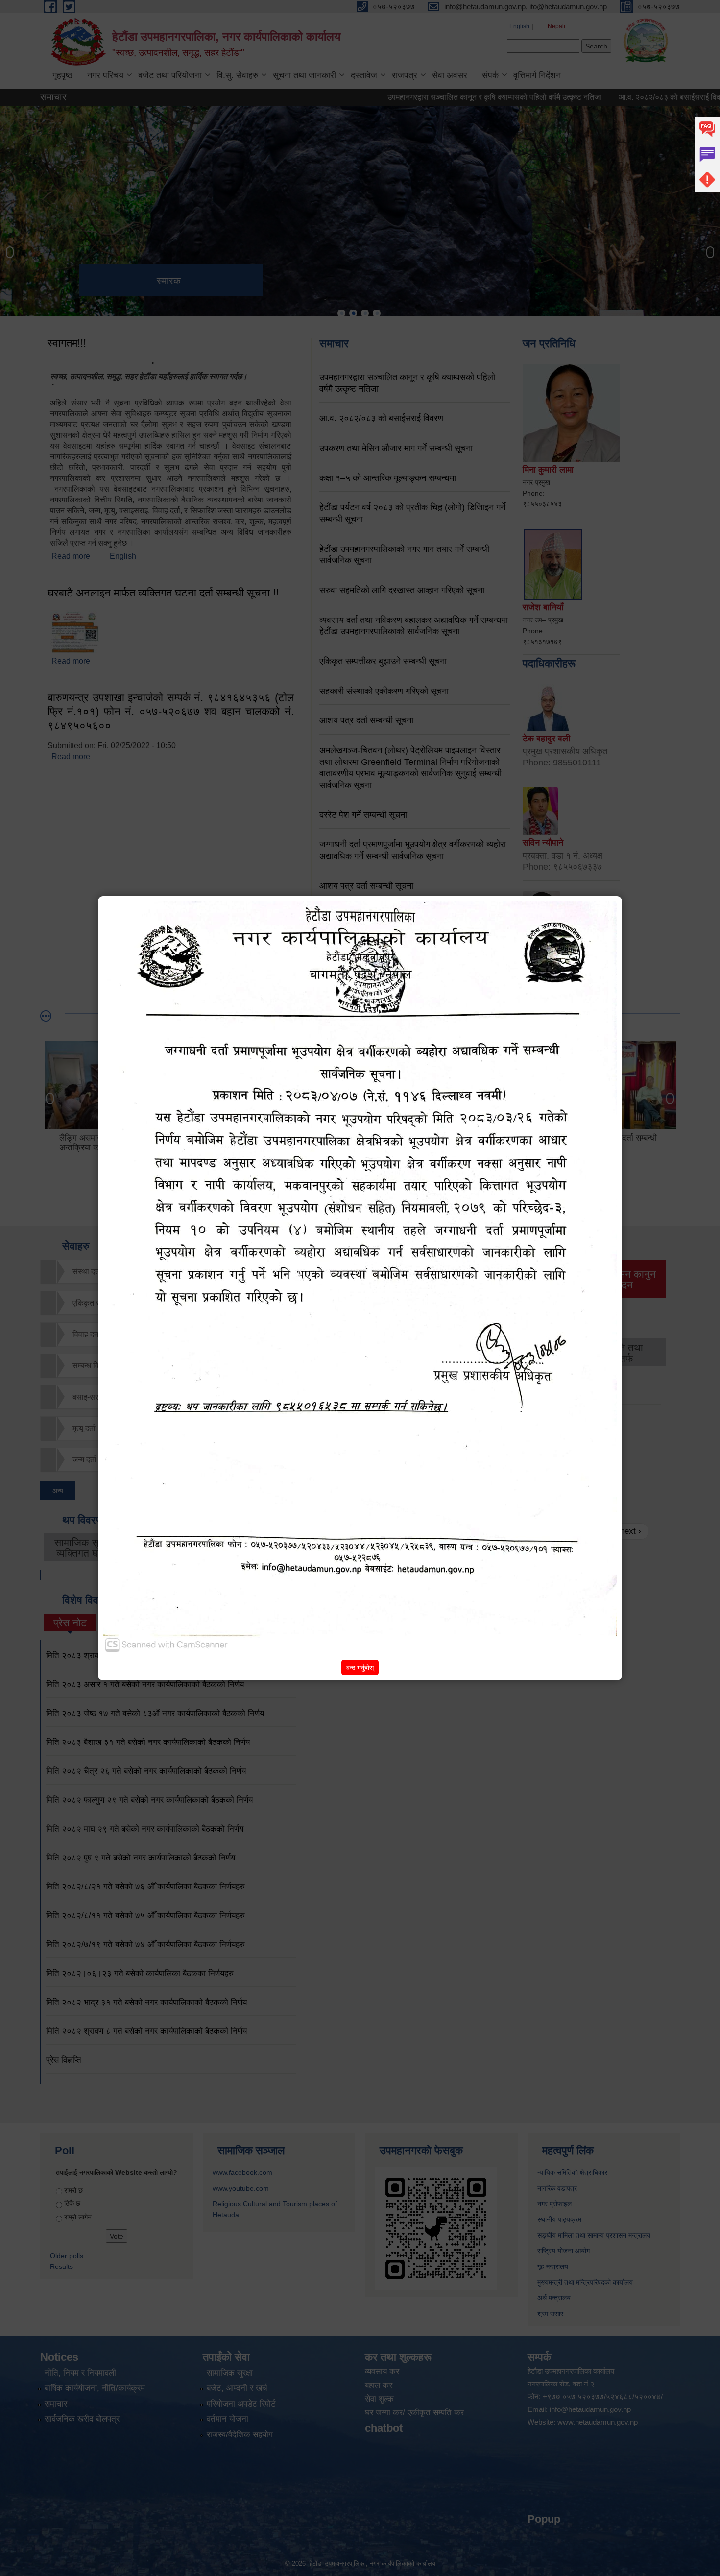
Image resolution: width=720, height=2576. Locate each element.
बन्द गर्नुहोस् (360, 1668)
